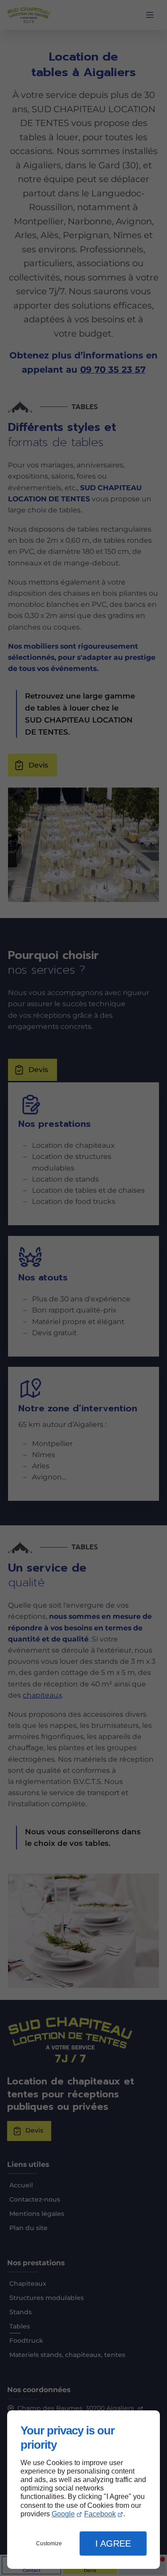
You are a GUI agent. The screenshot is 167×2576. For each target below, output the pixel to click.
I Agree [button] (113, 2543)
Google (63, 2514)
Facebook (100, 2514)
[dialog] (83, 2490)
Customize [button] (49, 2543)
